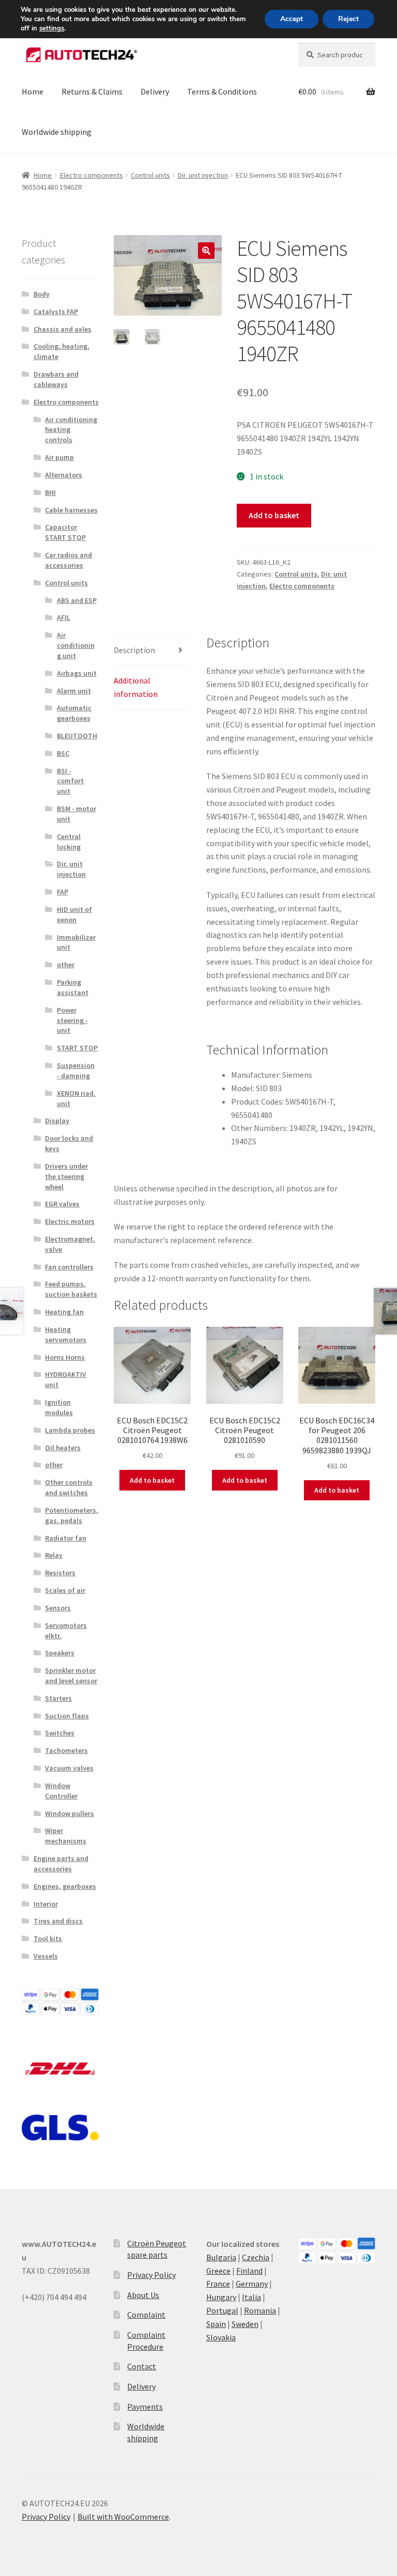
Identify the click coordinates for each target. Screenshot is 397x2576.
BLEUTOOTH (77, 736)
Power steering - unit (72, 1020)
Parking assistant (73, 987)
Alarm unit (74, 691)
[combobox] (337, 55)
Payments (145, 2407)
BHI (50, 492)
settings (52, 28)
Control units (150, 175)
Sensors (58, 1608)
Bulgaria (221, 2257)
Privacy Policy (151, 2275)
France (218, 2284)
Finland (249, 2271)
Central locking (69, 842)
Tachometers (66, 1750)
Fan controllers (69, 1267)
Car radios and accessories (68, 560)
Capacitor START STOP (65, 532)
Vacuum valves (69, 1768)
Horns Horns (65, 1357)
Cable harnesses (71, 510)
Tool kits (48, 1938)
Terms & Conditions (222, 91)
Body (42, 294)
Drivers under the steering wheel (66, 1176)
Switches (60, 1733)
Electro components (91, 175)
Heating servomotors (66, 1334)
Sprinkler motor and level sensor (71, 1675)
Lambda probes (70, 1430)
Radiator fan (66, 1538)
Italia (251, 2297)
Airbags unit (77, 673)
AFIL (64, 617)
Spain (216, 2324)
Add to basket (274, 515)
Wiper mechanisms (66, 1836)
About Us (143, 2295)
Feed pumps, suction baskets (71, 1289)
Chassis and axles (63, 329)
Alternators (64, 475)
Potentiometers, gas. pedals (72, 1515)
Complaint (146, 2315)
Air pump (59, 457)
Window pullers (70, 1813)
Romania (260, 2310)
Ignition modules (59, 1407)
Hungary (221, 2297)
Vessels (46, 1956)
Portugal (222, 2310)
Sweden (245, 2324)
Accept (292, 19)
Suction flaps (67, 1716)
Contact (142, 2366)
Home (33, 91)
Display (57, 1121)
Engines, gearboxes (65, 1886)
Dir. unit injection (203, 175)
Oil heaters (63, 1448)
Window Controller (61, 1791)
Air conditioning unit (76, 645)
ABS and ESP (77, 600)
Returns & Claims (92, 91)
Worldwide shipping (57, 132)
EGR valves (62, 1204)
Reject (348, 19)
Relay (54, 1555)
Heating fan (64, 1312)
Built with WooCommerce (123, 2517)
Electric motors (70, 1221)
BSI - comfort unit (70, 781)
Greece (218, 2271)
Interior (46, 1904)
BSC (63, 753)
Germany (252, 2284)
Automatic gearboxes (74, 713)
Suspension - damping (76, 1070)
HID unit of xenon (74, 914)
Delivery (155, 91)
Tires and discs (58, 1921)
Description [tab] (134, 650)
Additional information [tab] (136, 687)
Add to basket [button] (152, 1480)
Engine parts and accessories (61, 1864)
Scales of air (65, 1590)
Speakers (60, 1653)
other (66, 965)
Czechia (256, 2257)
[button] (206, 251)
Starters (58, 1698)
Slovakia (221, 2337)
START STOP (77, 1048)
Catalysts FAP (56, 312)
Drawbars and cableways (56, 379)
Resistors (60, 1573)
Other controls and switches (69, 1487)
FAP (63, 892)
